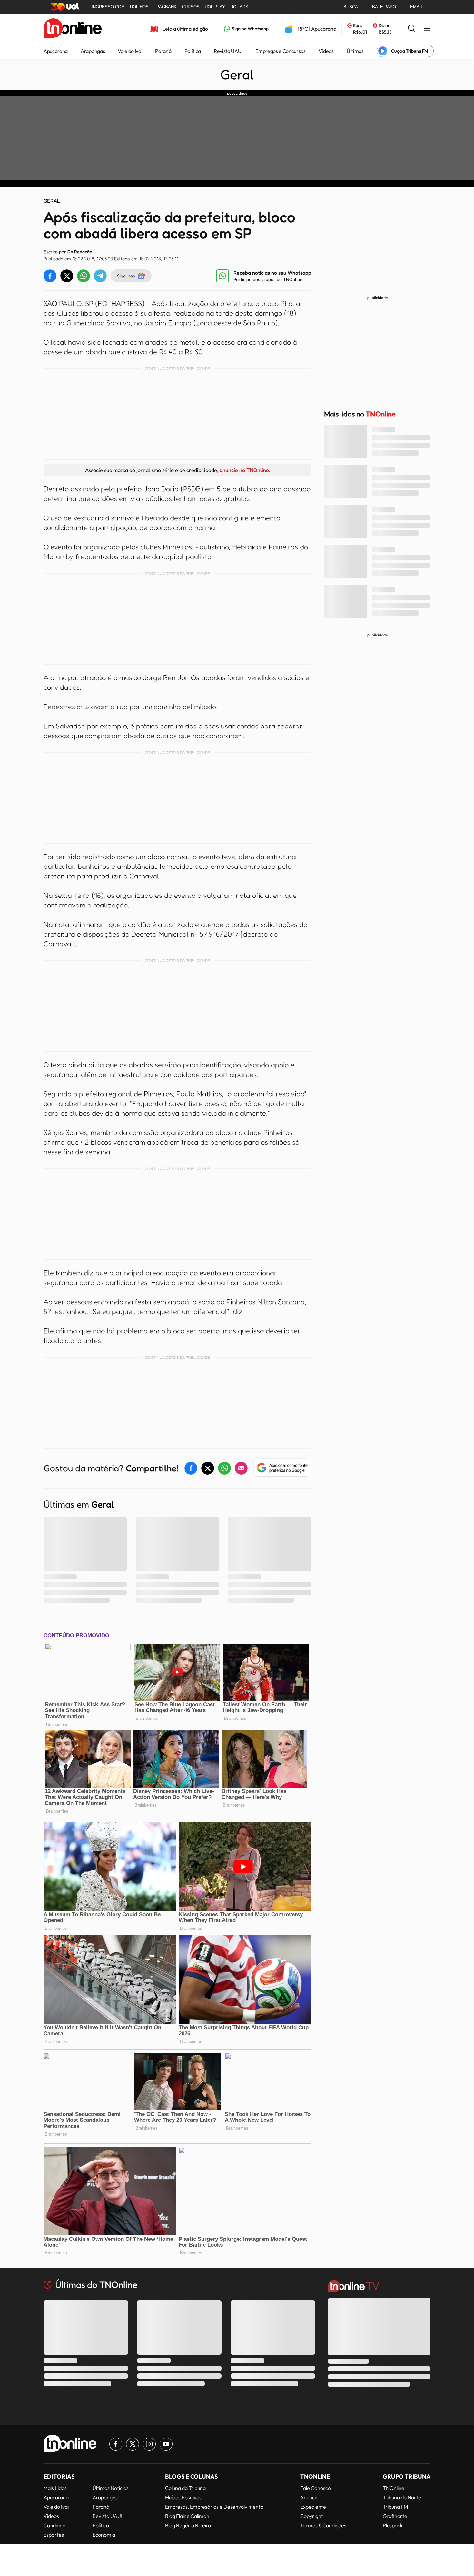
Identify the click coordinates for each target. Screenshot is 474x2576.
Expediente (313, 2507)
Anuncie (309, 2497)
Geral (237, 75)
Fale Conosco (316, 2488)
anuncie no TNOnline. (245, 470)
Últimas (355, 51)
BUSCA (351, 7)
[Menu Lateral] (427, 29)
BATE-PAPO (384, 7)
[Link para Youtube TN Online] (166, 2444)
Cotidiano (54, 2525)
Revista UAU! (228, 51)
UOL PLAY (215, 7)
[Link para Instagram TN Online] (149, 2444)
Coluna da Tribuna (185, 2488)
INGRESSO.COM (108, 7)
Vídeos (326, 51)
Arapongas (93, 51)
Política (193, 51)
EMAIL (417, 7)
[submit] (411, 29)
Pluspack (393, 2525)
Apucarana (56, 51)
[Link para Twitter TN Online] (133, 2444)
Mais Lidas (55, 2488)
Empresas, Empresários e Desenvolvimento (214, 2507)
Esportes (54, 2535)
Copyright (312, 2516)
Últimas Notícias (111, 2488)
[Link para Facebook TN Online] (116, 2444)
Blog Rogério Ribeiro (188, 2525)
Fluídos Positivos (183, 2497)
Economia (104, 2535)
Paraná (163, 51)
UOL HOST (141, 7)
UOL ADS (239, 7)
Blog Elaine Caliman (187, 2516)
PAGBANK (167, 7)
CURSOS (191, 7)
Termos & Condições (323, 2525)
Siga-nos (126, 276)
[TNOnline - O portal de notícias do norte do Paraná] (73, 29)
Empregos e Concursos (281, 51)
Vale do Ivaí (130, 51)
